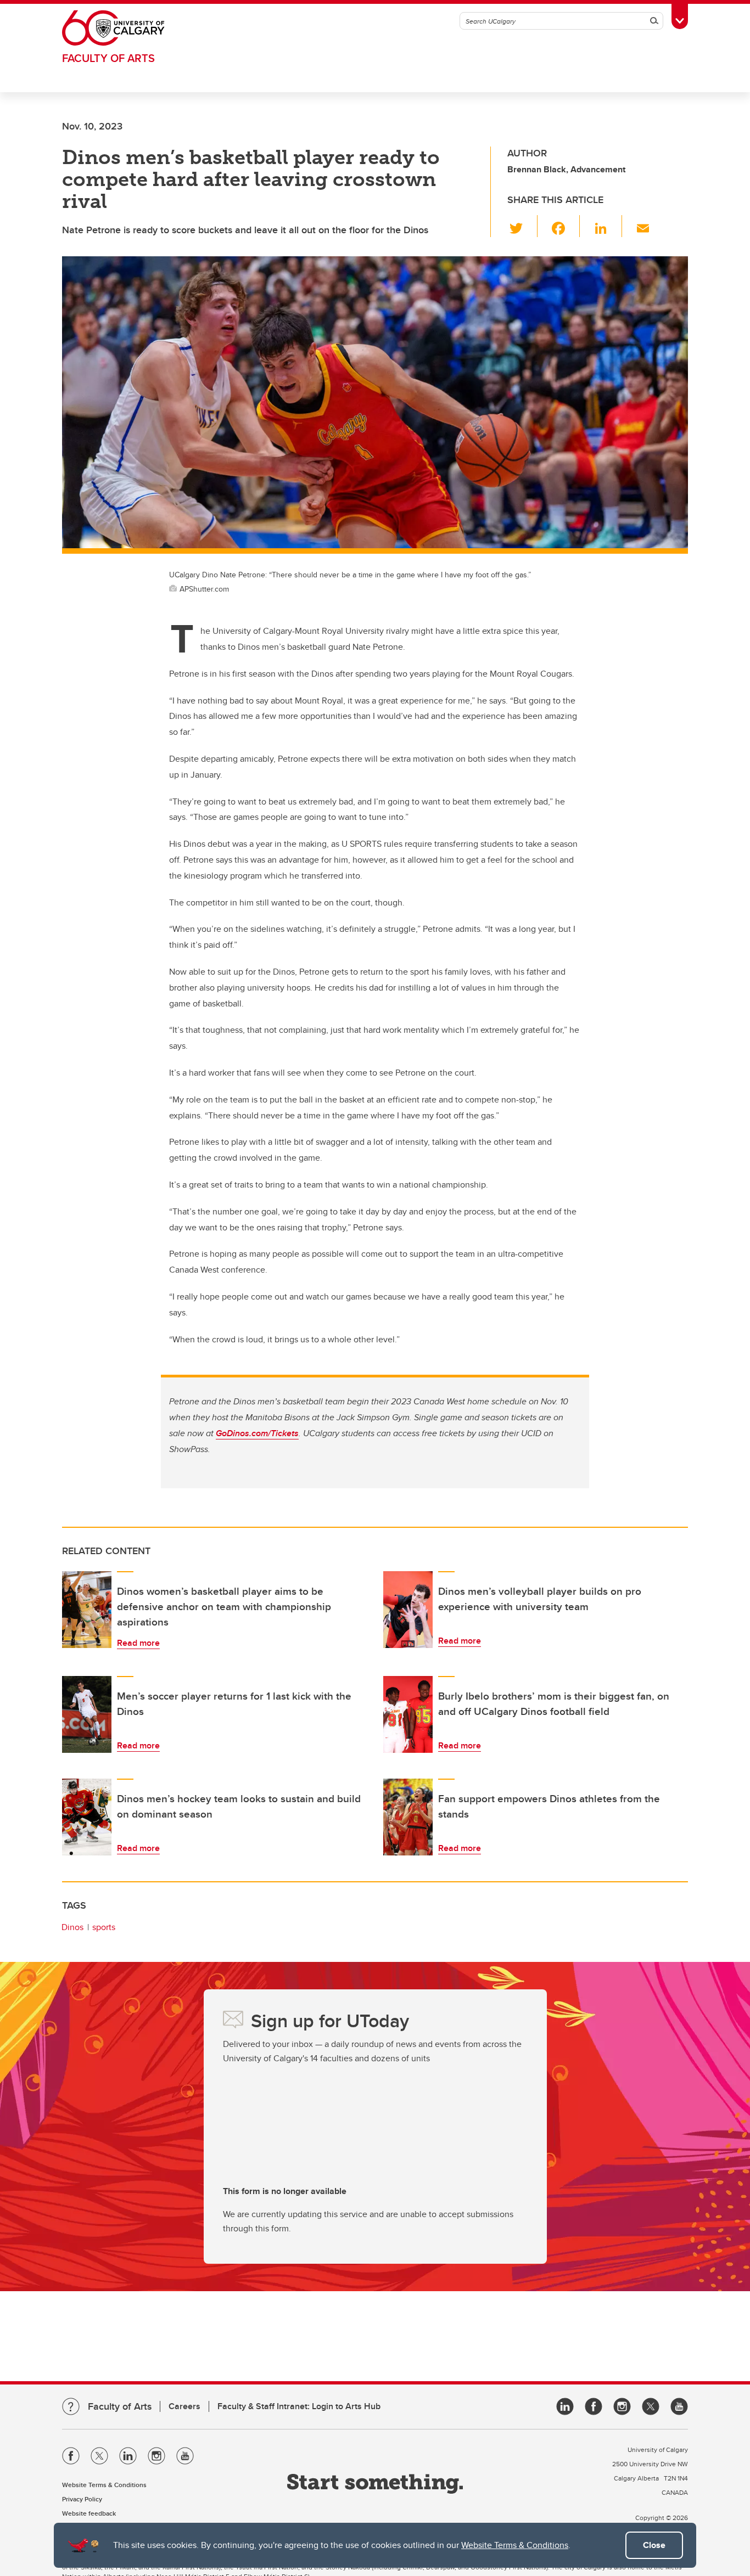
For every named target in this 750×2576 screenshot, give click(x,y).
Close (654, 2545)
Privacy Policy (82, 2499)
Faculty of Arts (108, 58)
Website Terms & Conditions (515, 2545)
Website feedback (89, 2513)
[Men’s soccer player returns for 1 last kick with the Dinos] (87, 1714)
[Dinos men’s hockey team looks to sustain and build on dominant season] (87, 1817)
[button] (522, 226)
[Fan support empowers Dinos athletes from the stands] (408, 1817)
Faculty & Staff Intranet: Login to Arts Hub (299, 2406)
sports (104, 1927)
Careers (184, 2406)
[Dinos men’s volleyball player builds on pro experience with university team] (408, 1610)
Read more (138, 1643)
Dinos (72, 1927)
